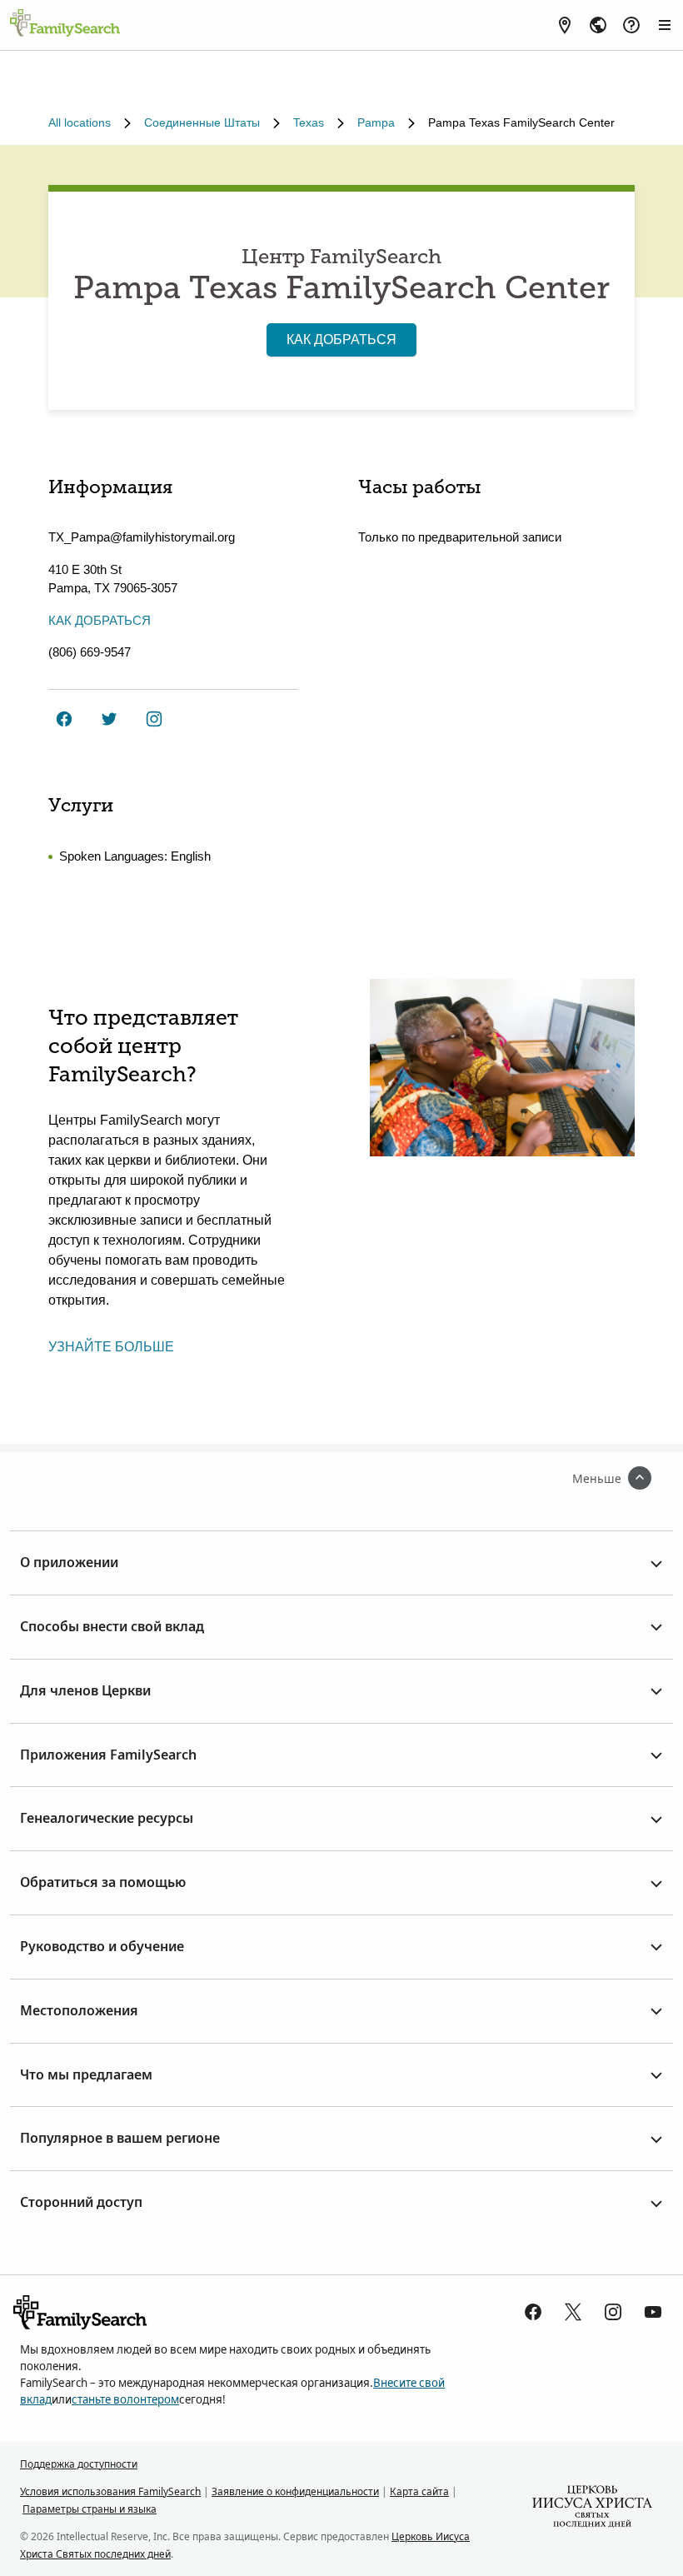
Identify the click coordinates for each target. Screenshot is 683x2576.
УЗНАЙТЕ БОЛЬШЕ (111, 1347)
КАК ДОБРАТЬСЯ (341, 339)
